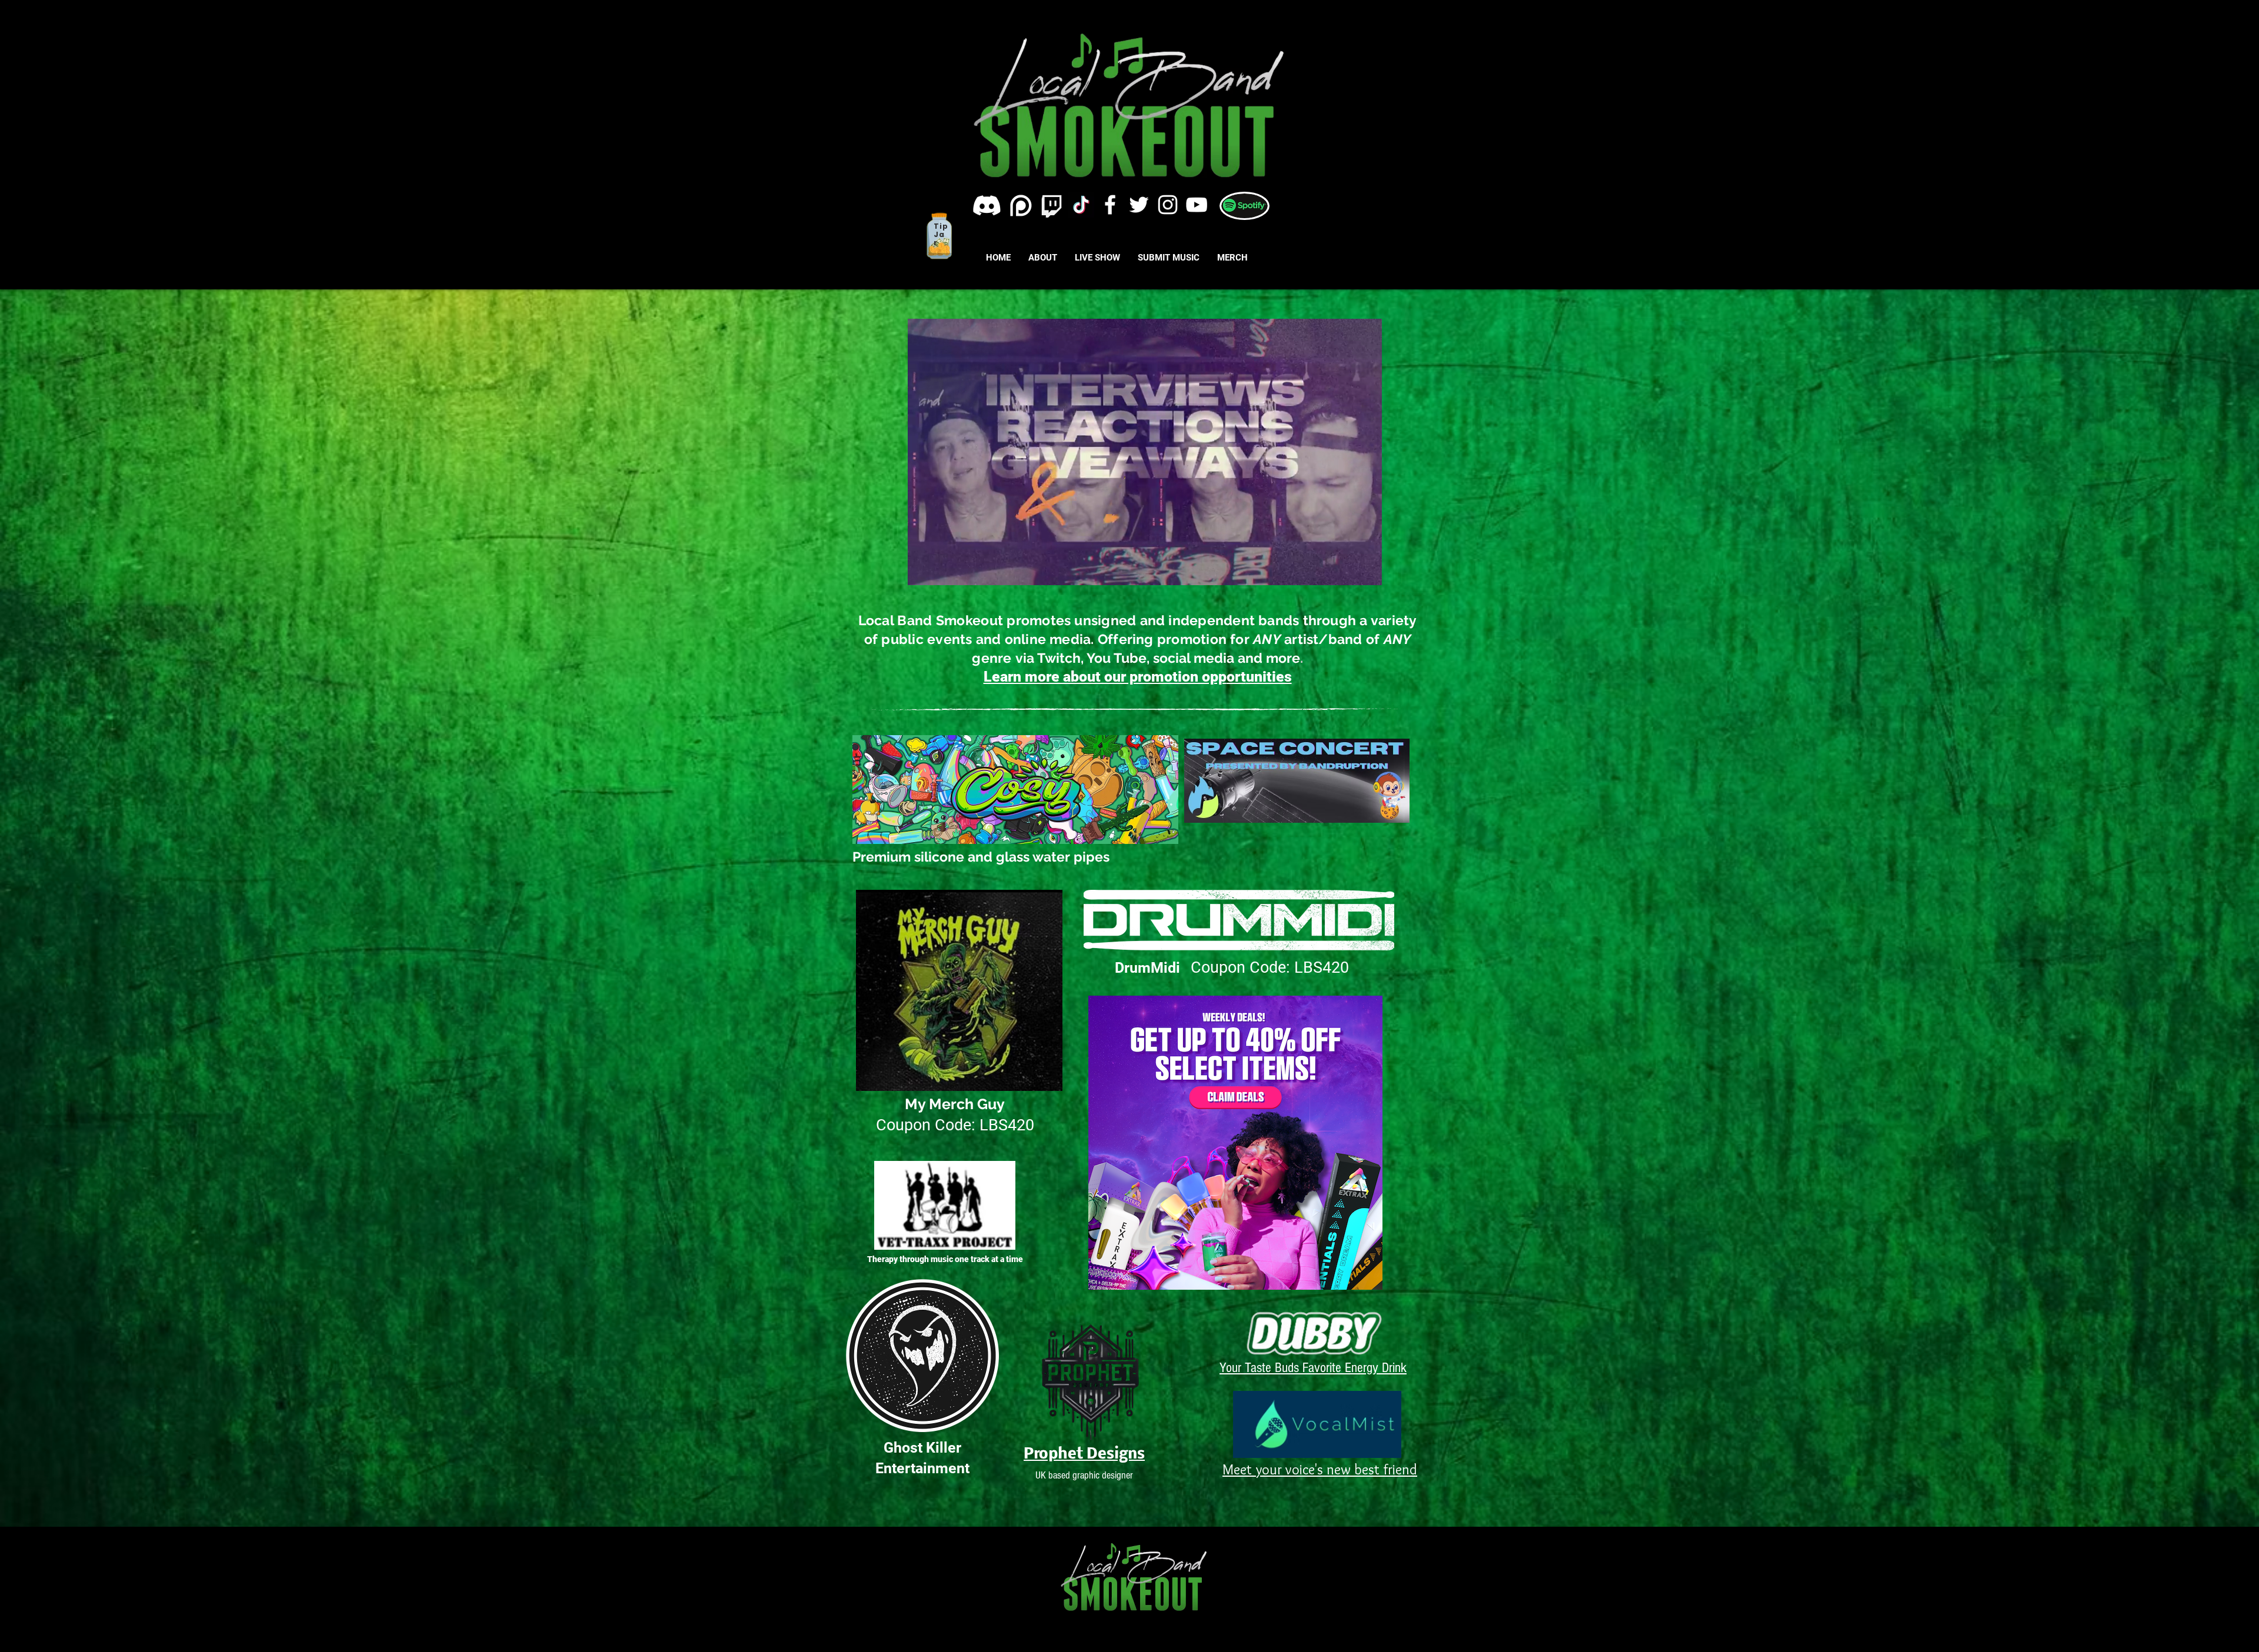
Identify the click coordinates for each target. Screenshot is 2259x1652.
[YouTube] (1197, 205)
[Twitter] (1139, 205)
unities (1269, 677)
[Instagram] (1168, 205)
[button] (1367, 572)
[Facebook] (1110, 205)
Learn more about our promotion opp (1105, 677)
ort (1236, 677)
